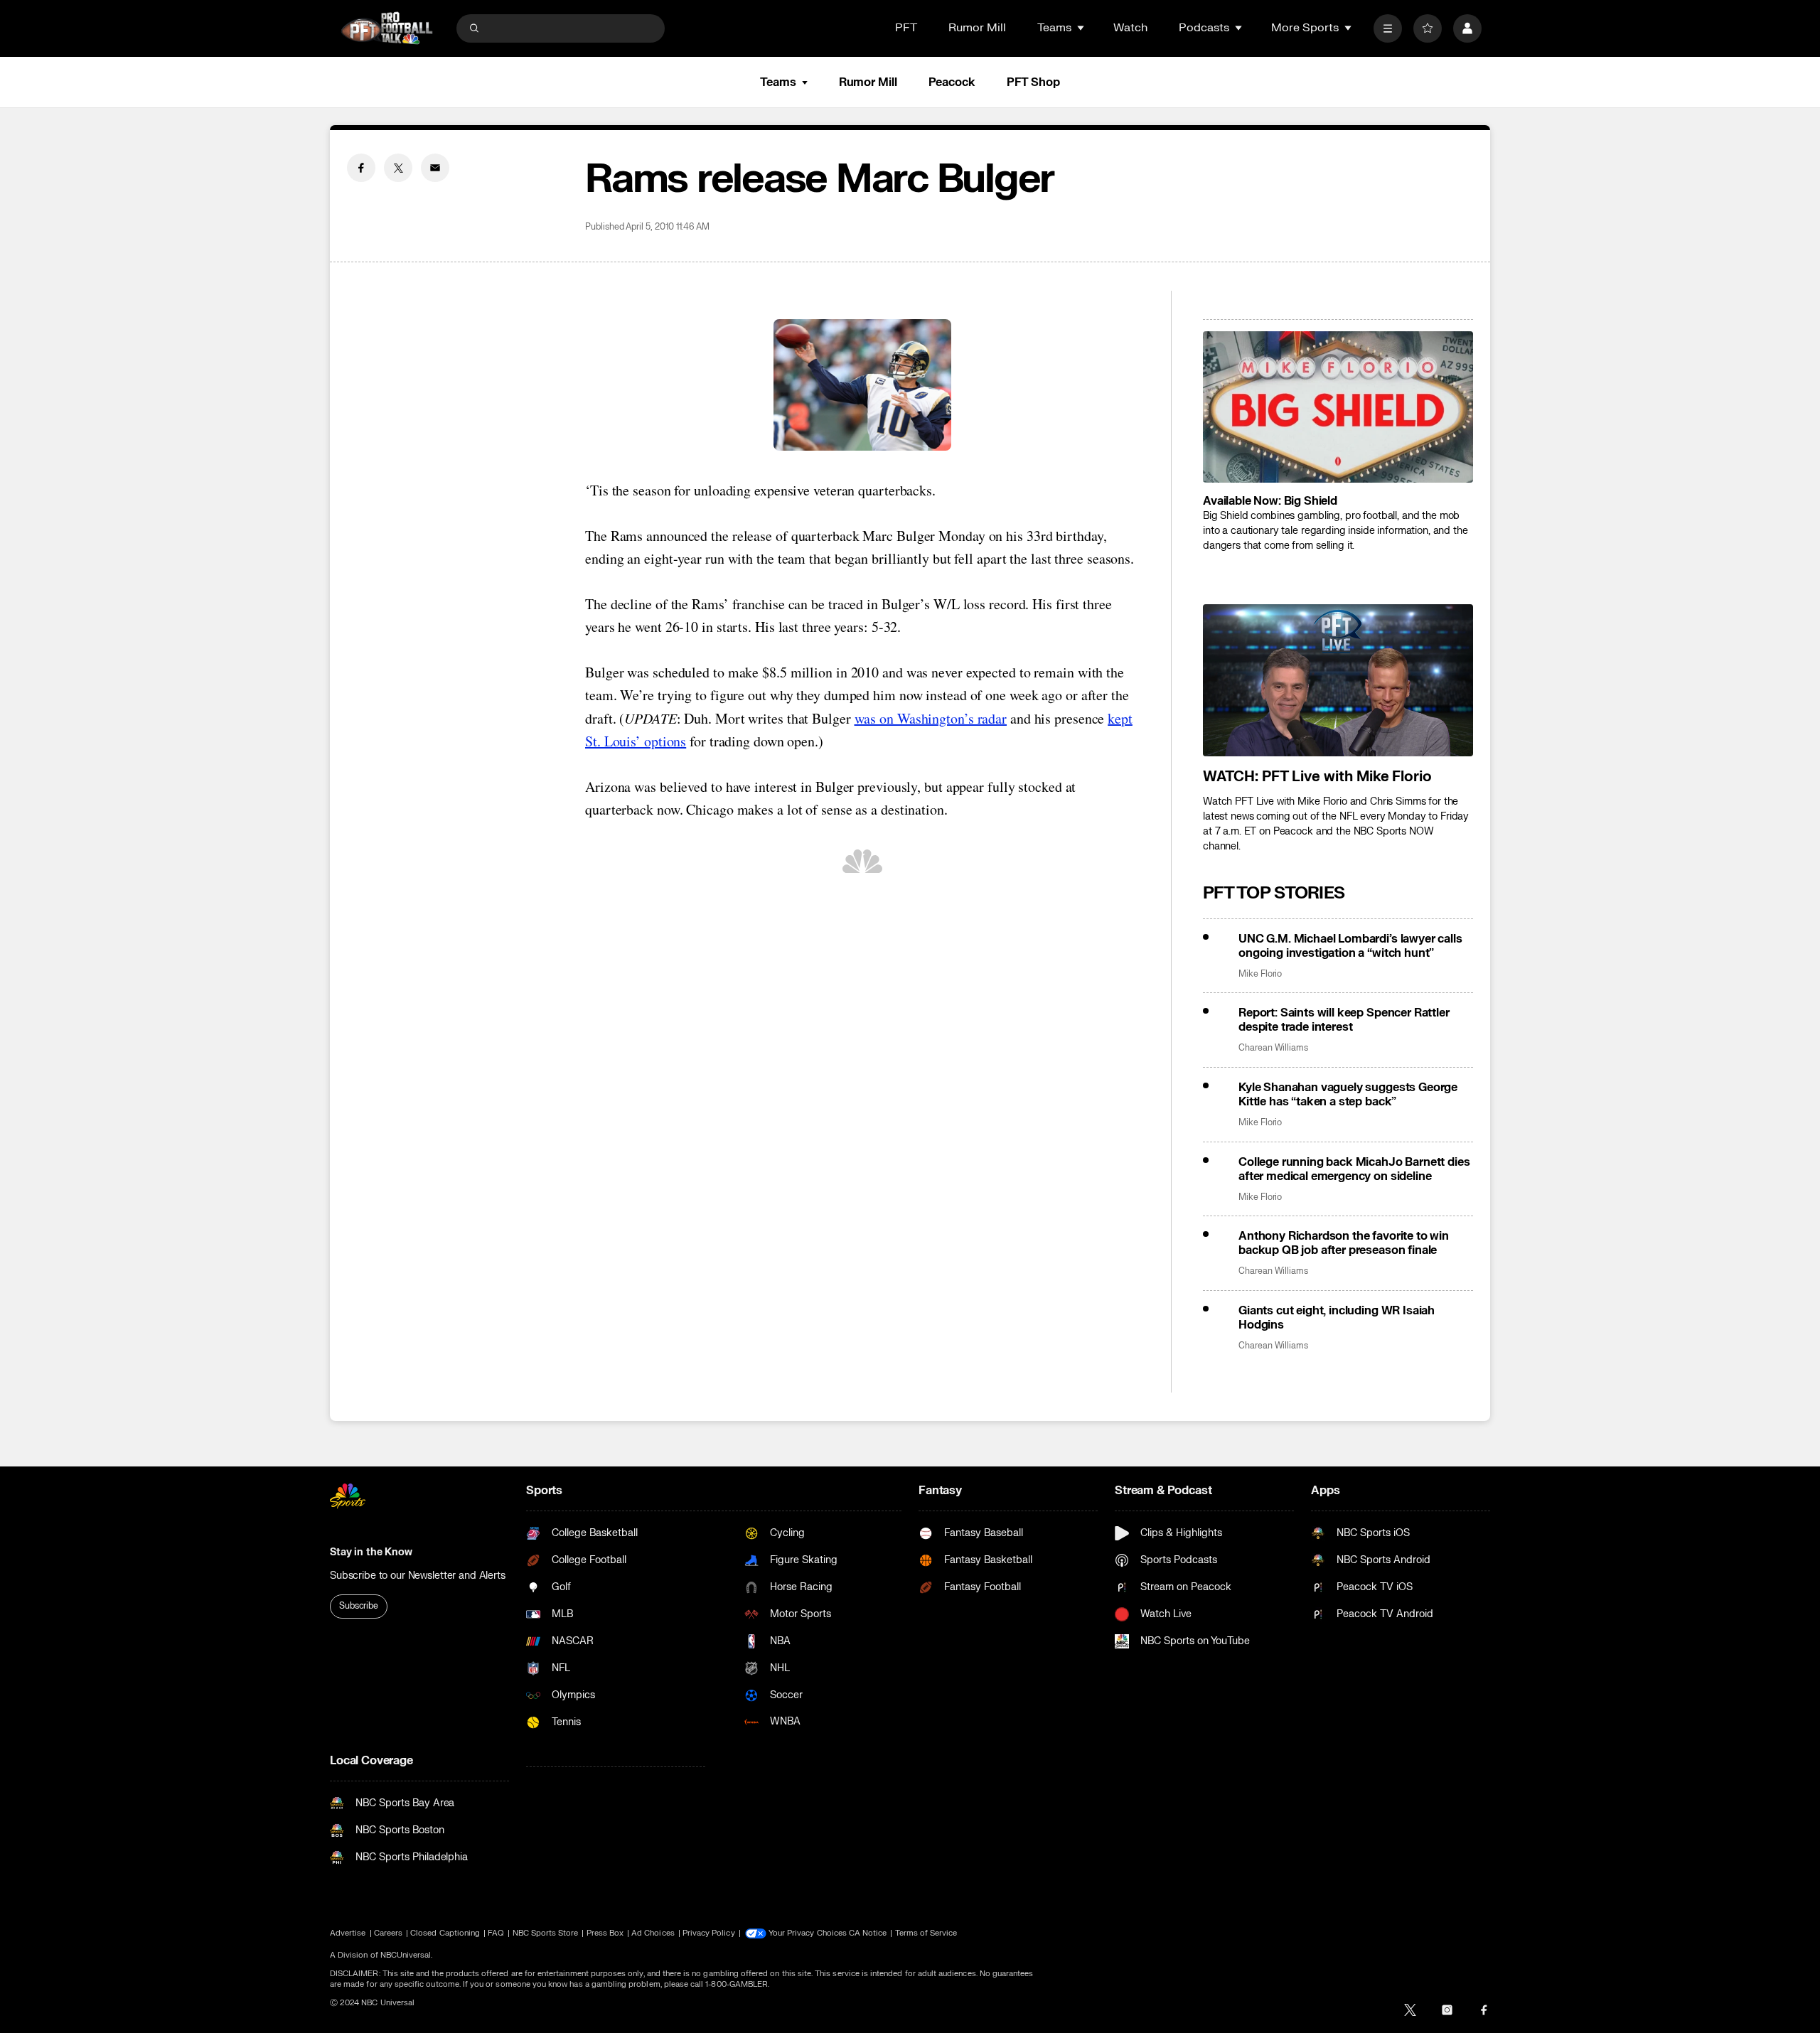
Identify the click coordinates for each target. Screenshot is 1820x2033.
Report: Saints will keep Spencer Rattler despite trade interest (1344, 1020)
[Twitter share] (398, 168)
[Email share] (435, 168)
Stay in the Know (371, 1552)
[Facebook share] (361, 168)
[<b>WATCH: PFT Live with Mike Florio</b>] (1338, 680)
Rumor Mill (977, 28)
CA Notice (868, 1933)
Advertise (348, 1933)
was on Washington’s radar (931, 718)
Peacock (952, 82)
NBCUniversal (406, 1955)
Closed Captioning (445, 1933)
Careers (388, 1933)
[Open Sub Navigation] (1081, 28)
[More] (1388, 28)
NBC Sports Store (546, 1933)
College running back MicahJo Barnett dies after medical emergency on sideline (1354, 1169)
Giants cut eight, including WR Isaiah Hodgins (1337, 1318)
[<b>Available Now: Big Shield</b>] (1338, 407)
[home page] (387, 28)
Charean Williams (1273, 1048)
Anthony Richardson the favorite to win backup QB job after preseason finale (1344, 1243)
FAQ (496, 1933)
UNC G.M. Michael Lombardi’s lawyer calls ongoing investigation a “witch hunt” (1350, 946)
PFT (906, 28)
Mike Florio (1260, 974)
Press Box (605, 1933)
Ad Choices (653, 1933)
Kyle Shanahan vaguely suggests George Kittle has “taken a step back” (1348, 1095)
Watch (1130, 28)
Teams (778, 82)
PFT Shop (1033, 82)
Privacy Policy (709, 1933)
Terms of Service (926, 1933)
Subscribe (359, 1606)
